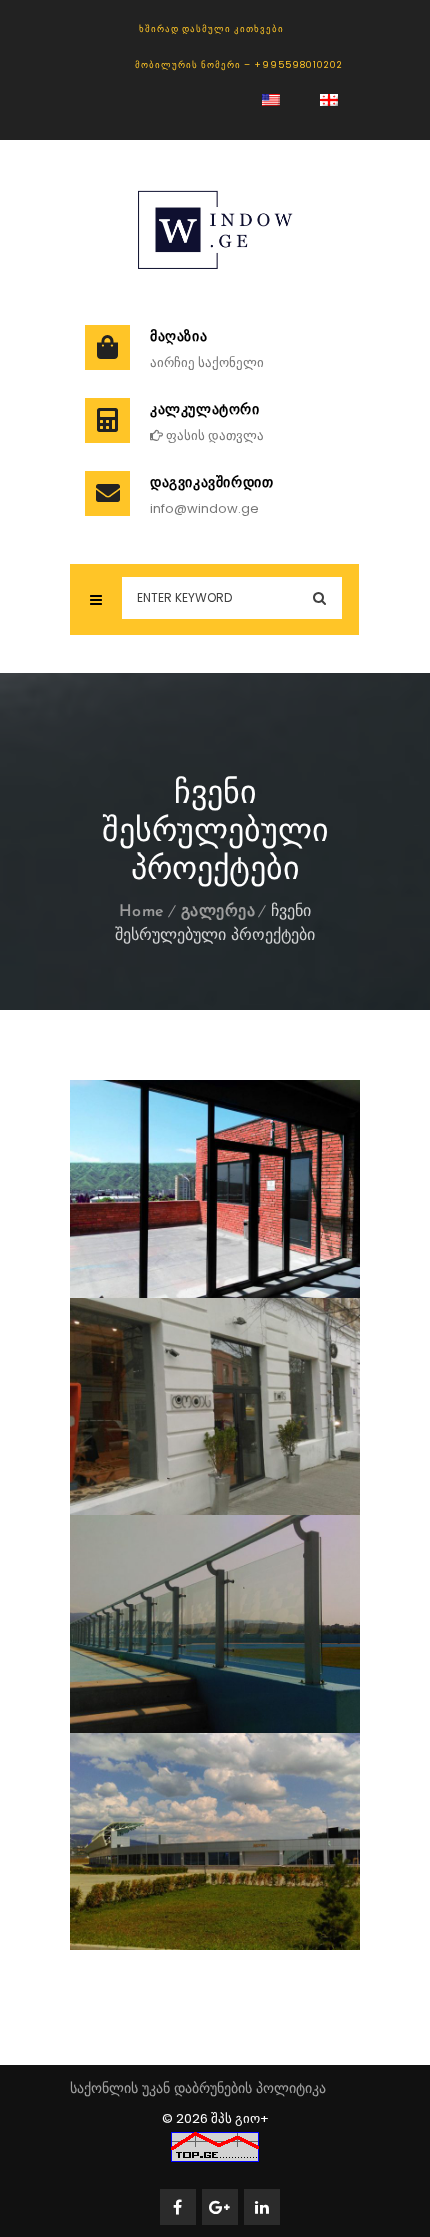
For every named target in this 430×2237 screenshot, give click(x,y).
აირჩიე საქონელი (207, 362)
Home (142, 912)
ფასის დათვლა (213, 435)
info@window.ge (204, 508)
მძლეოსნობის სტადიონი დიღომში (238, 1675)
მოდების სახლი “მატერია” (224, 1470)
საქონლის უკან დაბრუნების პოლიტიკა (198, 2088)
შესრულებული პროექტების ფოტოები (238, 1240)
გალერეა (218, 912)
